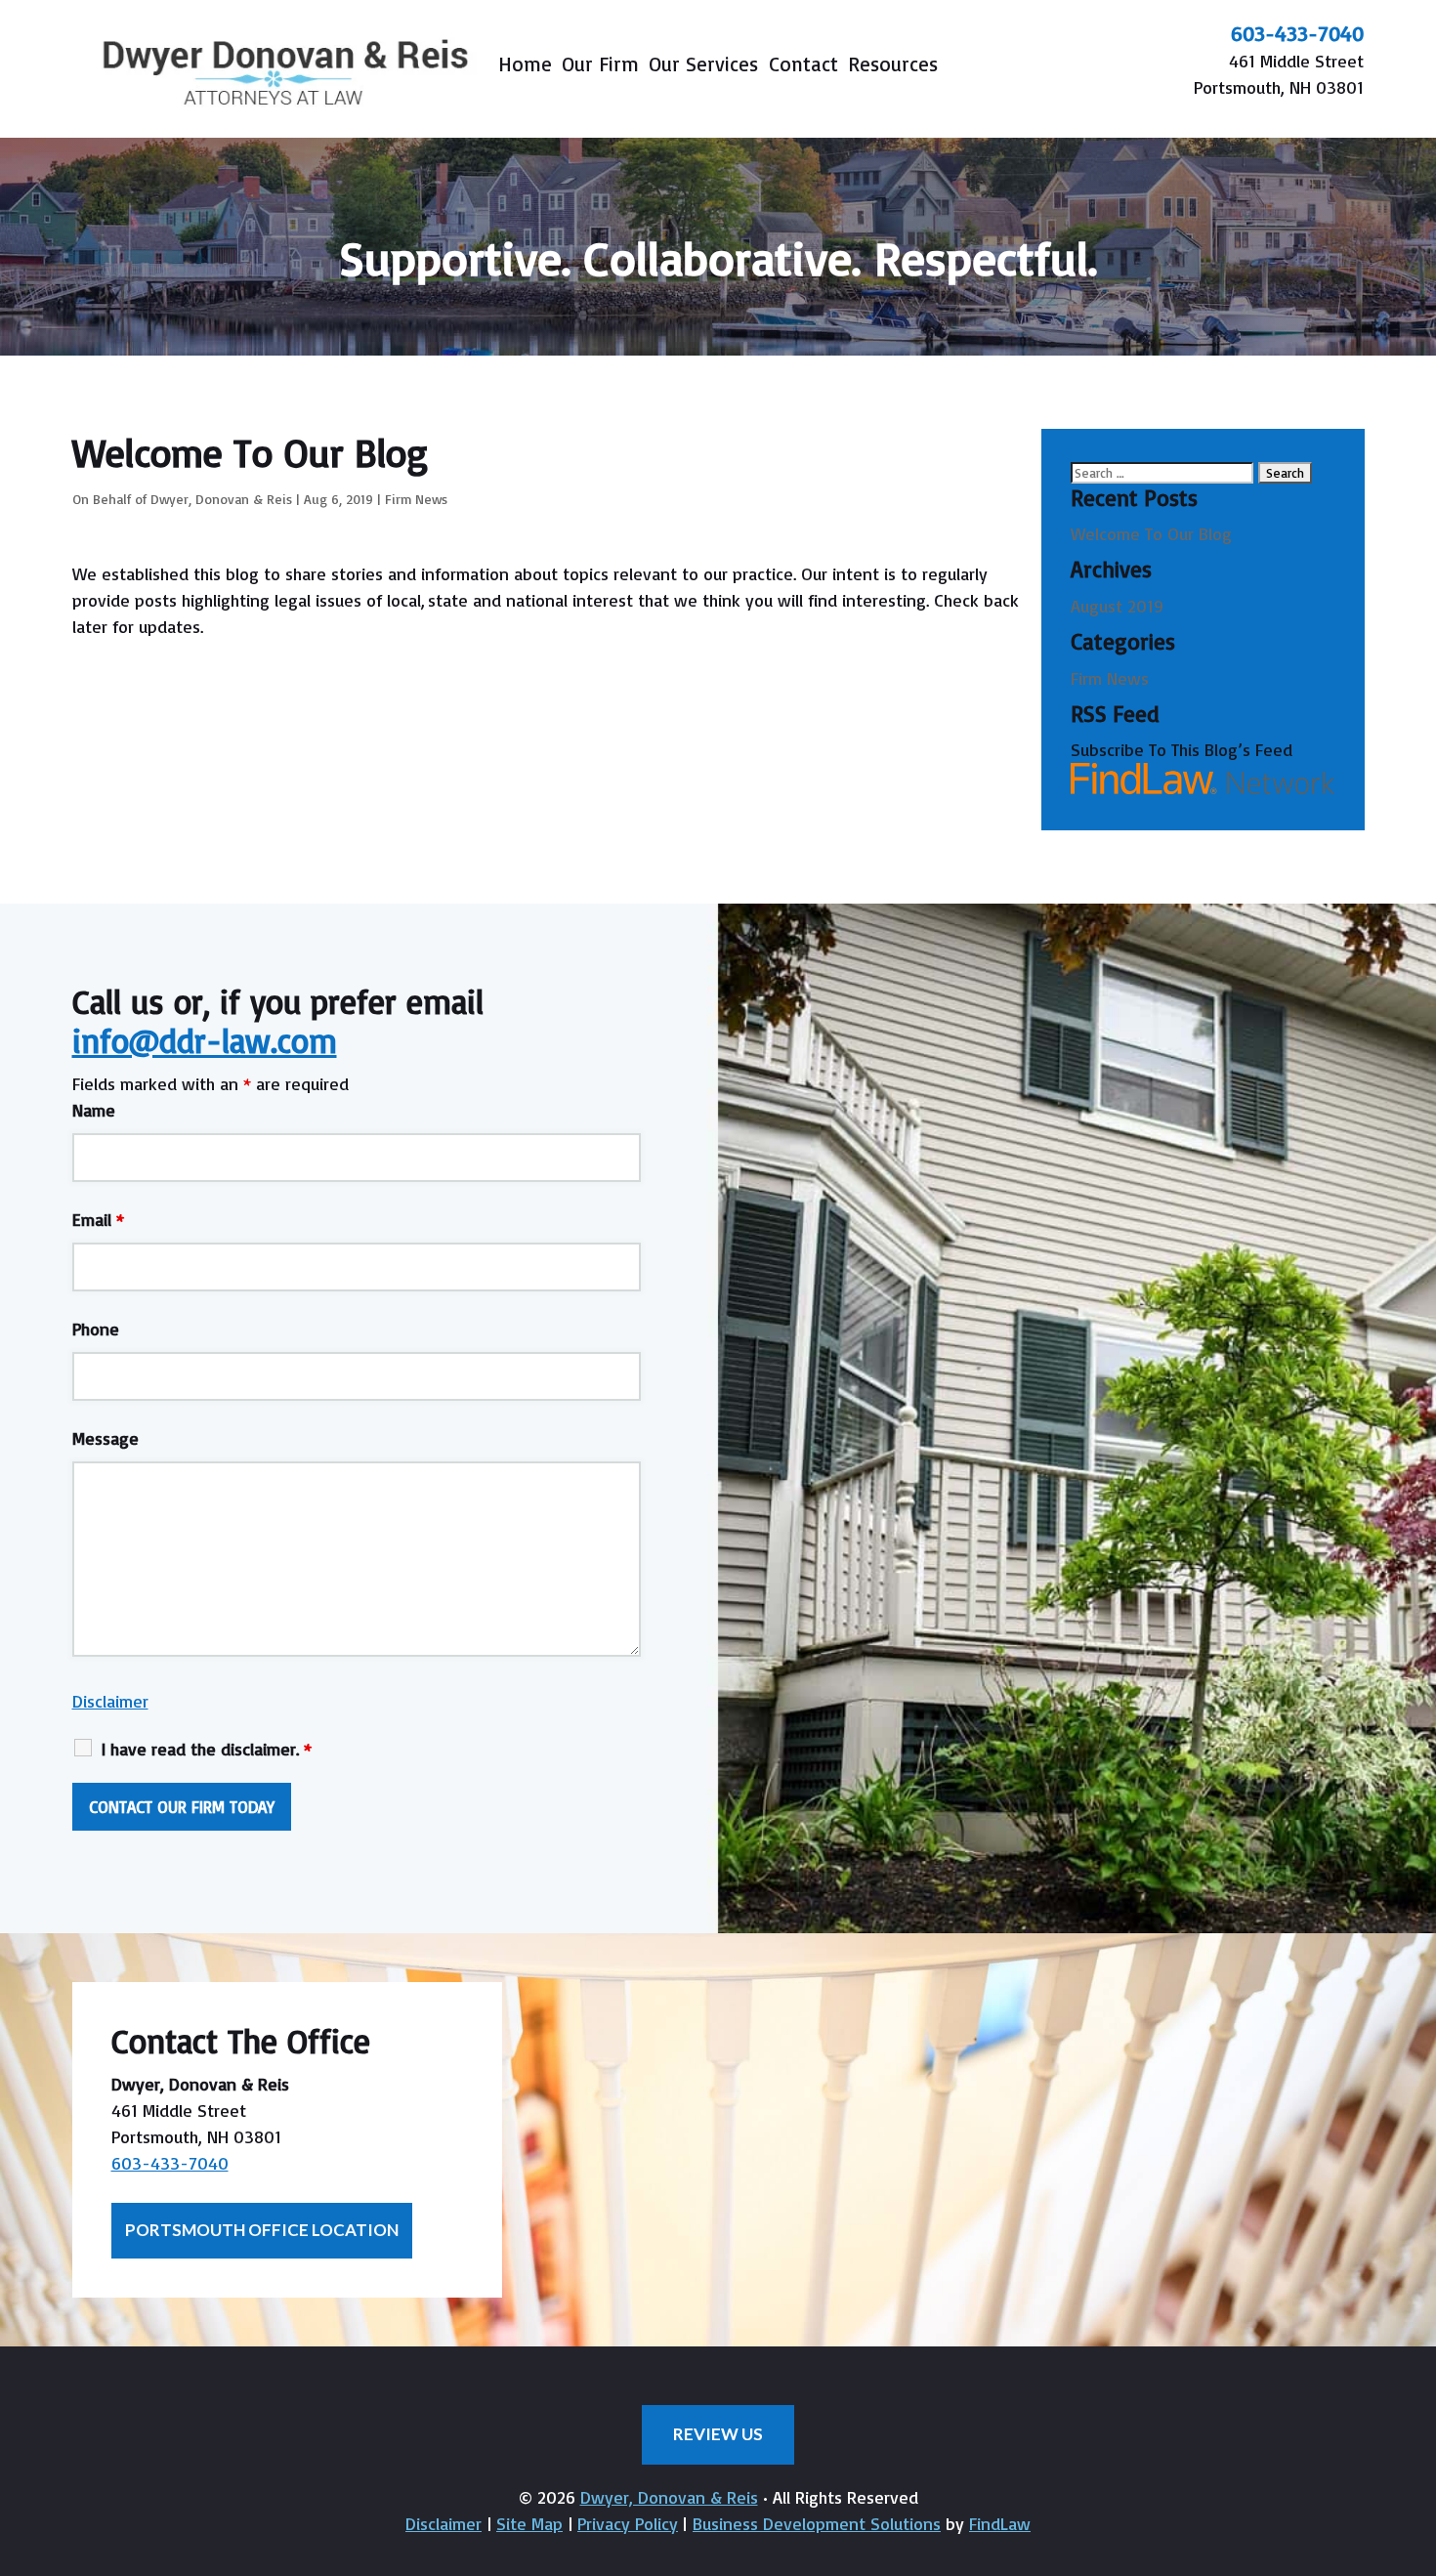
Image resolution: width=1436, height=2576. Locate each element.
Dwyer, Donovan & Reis (221, 499)
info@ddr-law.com (205, 1040)
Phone (96, 1329)
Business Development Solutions (817, 2523)
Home (525, 66)
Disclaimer (110, 1701)
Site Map (529, 2523)
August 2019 (1117, 606)
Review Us (718, 2434)
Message (106, 1438)
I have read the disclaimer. (207, 1749)
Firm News (416, 499)
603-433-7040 (1297, 33)
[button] (1416, 2434)
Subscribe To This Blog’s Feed (1182, 749)
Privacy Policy (628, 2523)
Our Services (703, 66)
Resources (893, 66)
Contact (803, 66)
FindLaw (1000, 2523)
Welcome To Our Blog (1151, 533)
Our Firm (600, 66)
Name (94, 1110)
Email (98, 1219)
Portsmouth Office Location (262, 2230)
